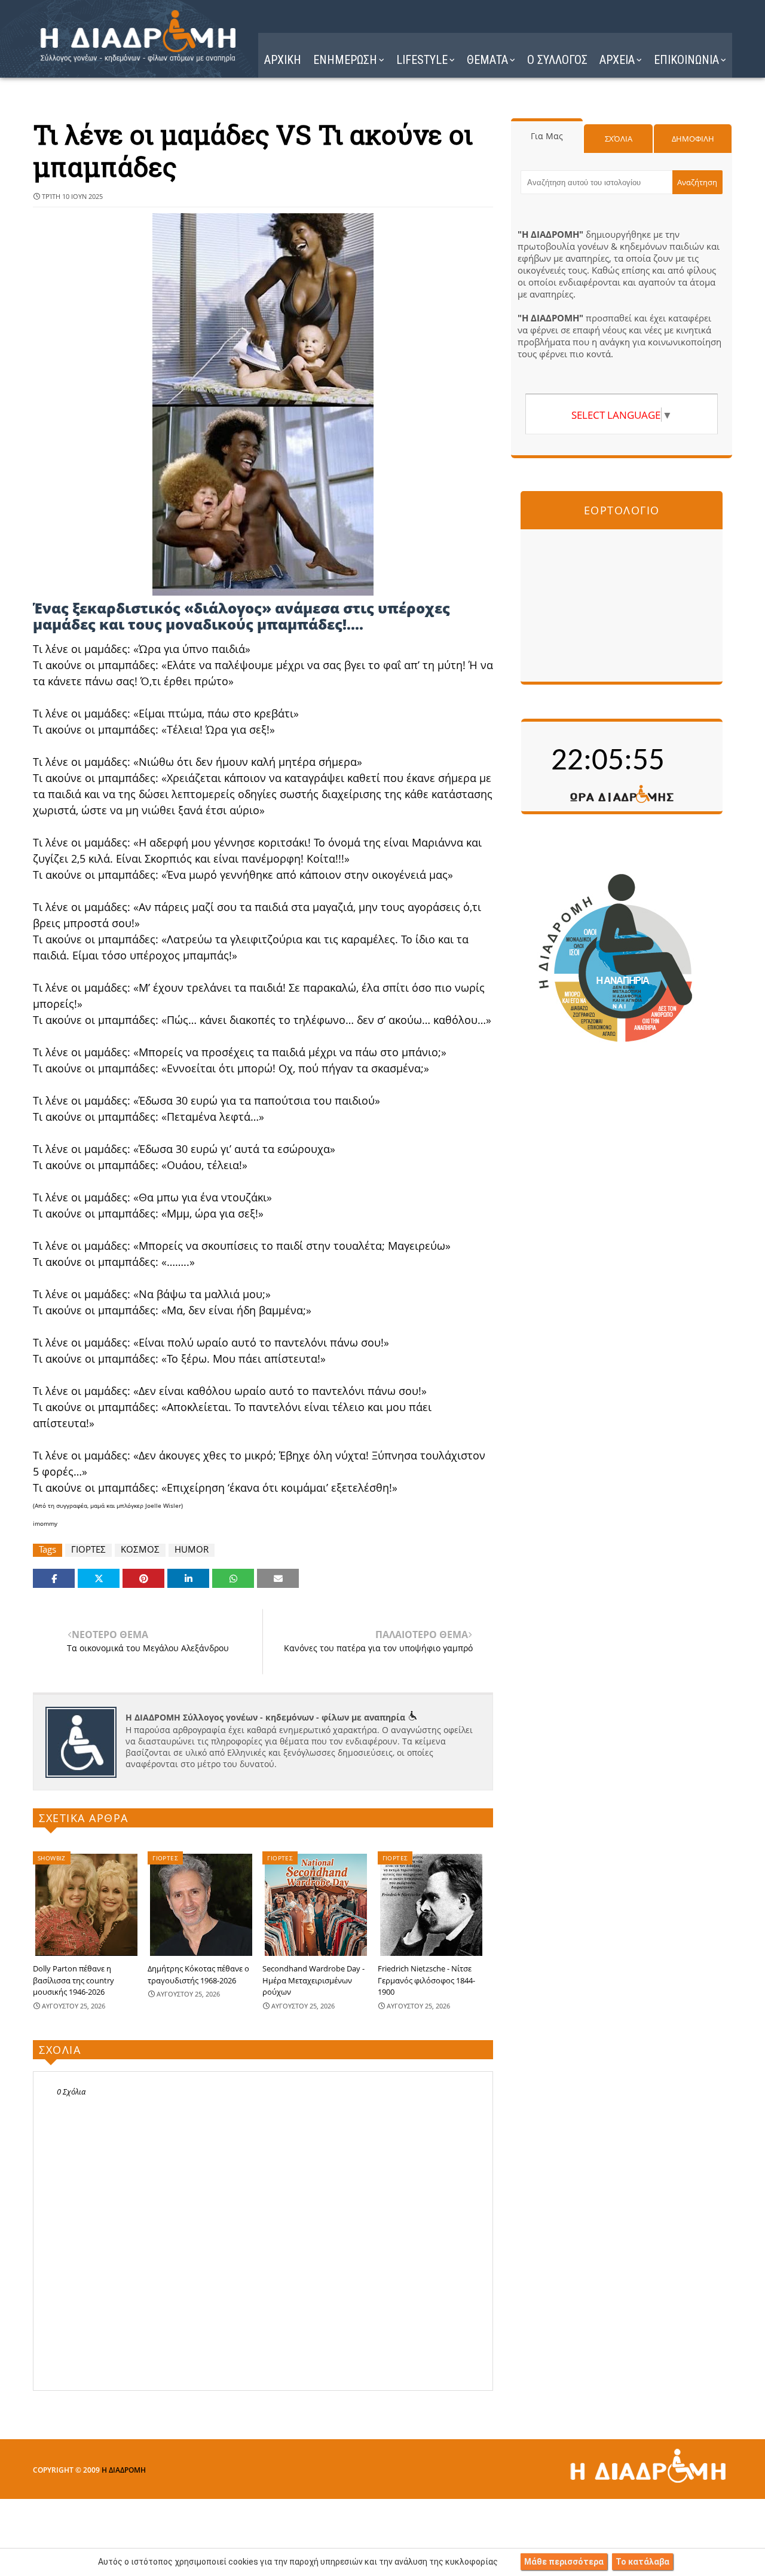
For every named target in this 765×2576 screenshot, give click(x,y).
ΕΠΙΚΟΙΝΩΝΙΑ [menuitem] (686, 60)
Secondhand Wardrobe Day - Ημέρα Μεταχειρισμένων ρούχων (313, 1980)
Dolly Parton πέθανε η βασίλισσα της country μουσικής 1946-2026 (74, 1980)
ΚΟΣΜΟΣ (140, 1549)
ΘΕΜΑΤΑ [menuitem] (487, 60)
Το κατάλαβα (642, 2562)
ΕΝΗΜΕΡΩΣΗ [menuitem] (345, 60)
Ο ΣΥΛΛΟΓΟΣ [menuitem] (557, 60)
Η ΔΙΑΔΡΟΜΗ (124, 2470)
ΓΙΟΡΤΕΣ (88, 1549)
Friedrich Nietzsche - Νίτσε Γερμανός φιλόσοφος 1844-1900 (426, 1980)
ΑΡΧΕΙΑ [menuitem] (617, 60)
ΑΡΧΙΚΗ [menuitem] (283, 60)
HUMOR (192, 1549)
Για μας (547, 136)
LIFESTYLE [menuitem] (422, 60)
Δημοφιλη (693, 139)
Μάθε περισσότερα (564, 2562)
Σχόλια (619, 139)
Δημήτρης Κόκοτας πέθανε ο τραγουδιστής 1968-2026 (198, 1974)
